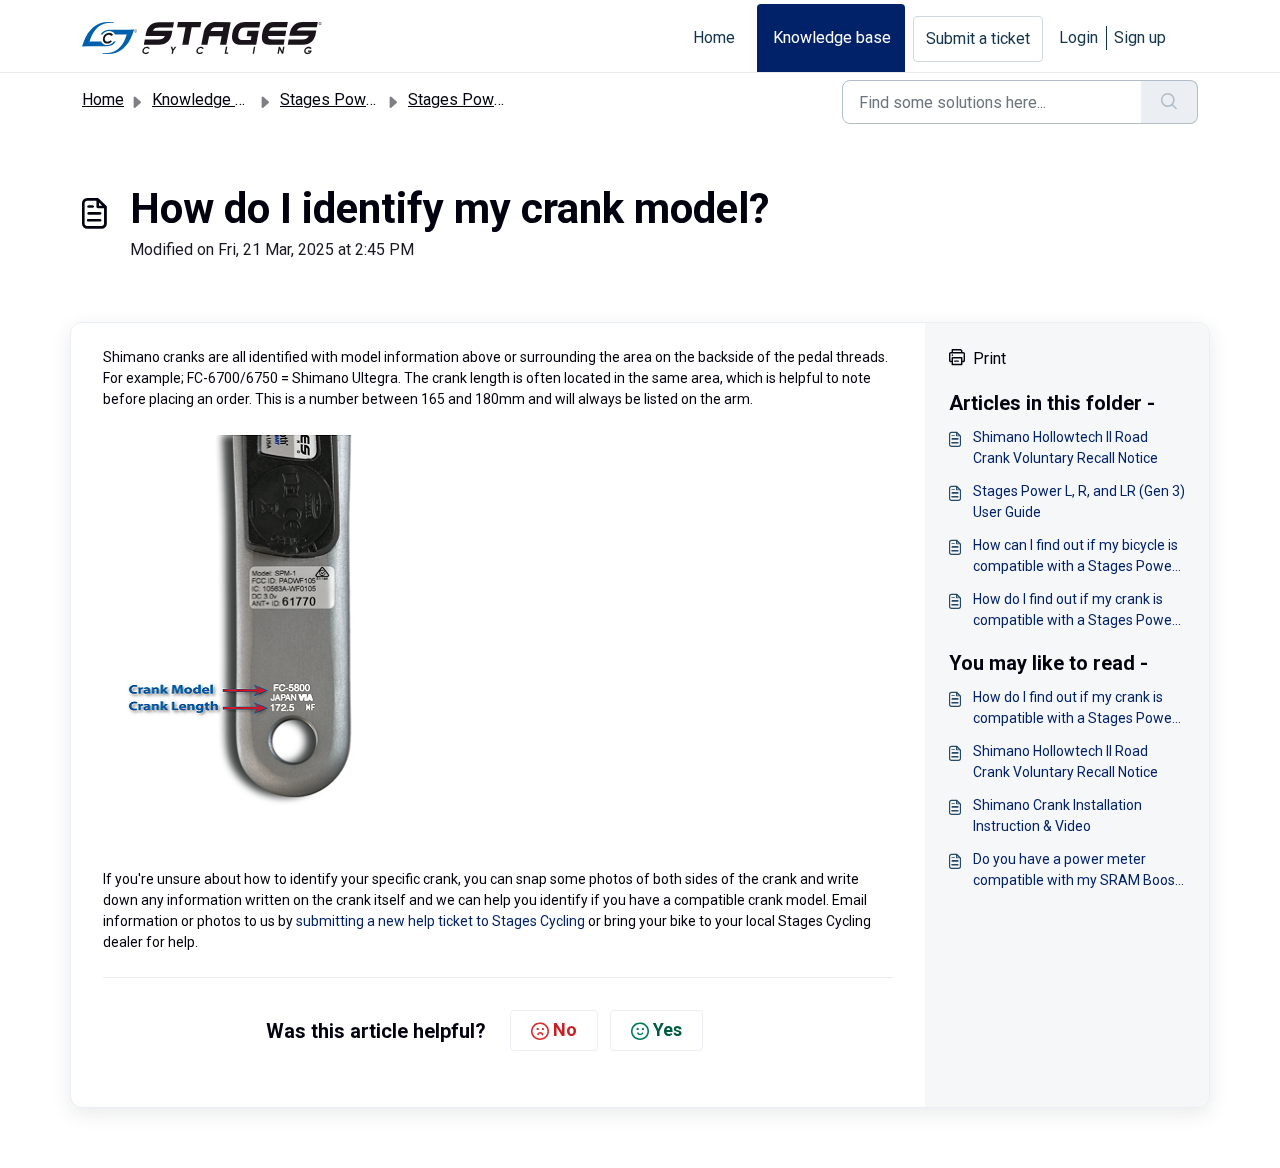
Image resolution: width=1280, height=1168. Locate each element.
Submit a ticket (978, 38)
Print (989, 358)
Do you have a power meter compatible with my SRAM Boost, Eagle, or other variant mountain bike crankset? (1078, 871)
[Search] (1169, 102)
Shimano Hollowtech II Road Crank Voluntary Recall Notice (1065, 447)
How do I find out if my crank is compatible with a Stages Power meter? (1075, 611)
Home (714, 37)
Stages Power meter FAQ (497, 99)
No (565, 1029)
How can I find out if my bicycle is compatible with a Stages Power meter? (1075, 557)
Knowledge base (832, 37)
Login (1078, 37)
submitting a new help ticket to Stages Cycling (440, 921)
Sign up (1140, 37)
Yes (667, 1029)
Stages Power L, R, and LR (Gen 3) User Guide (1079, 501)
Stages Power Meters (357, 99)
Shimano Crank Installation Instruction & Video (1057, 815)
